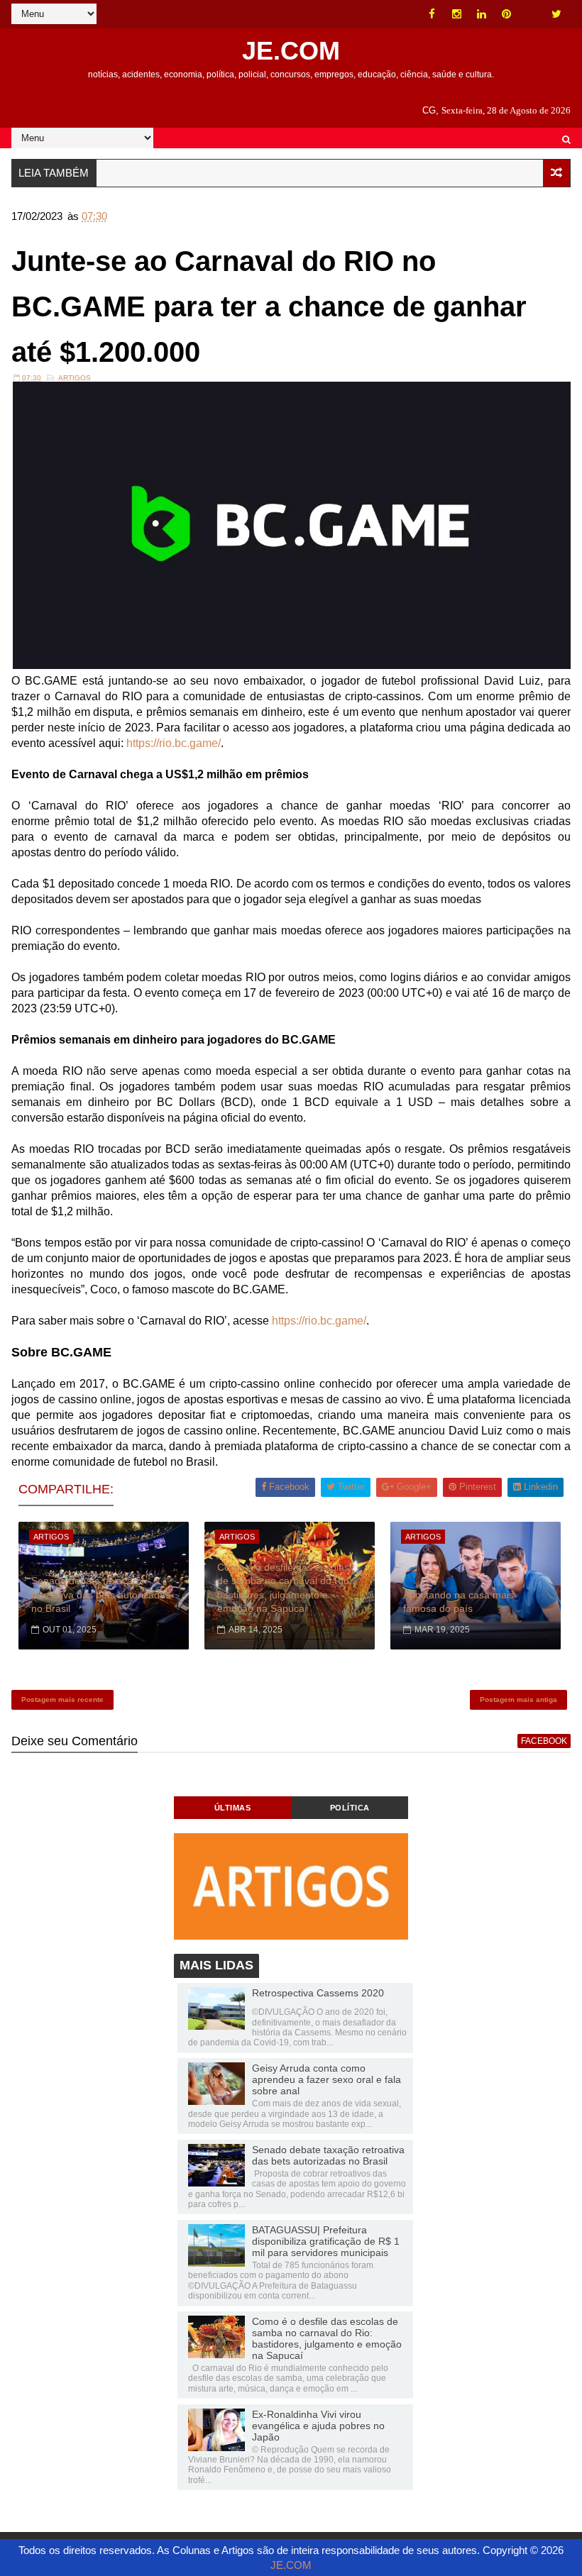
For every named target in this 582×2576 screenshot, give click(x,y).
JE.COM (291, 51)
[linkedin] (482, 14)
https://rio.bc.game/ (174, 743)
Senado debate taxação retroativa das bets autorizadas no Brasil (101, 1594)
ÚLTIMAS (233, 1808)
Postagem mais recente (62, 1699)
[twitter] (556, 14)
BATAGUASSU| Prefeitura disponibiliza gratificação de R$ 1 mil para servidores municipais (326, 2241)
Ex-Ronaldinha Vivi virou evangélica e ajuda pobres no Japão (318, 2426)
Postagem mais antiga (518, 1699)
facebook (544, 1741)
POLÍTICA (350, 1808)
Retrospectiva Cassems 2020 (318, 1993)
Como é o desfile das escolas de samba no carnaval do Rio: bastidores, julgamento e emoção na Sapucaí (285, 1588)
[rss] (532, 14)
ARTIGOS (75, 378)
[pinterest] (507, 14)
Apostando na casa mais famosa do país (459, 1602)
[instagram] (457, 14)
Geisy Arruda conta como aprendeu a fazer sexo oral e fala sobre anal (326, 2079)
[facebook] (432, 14)
